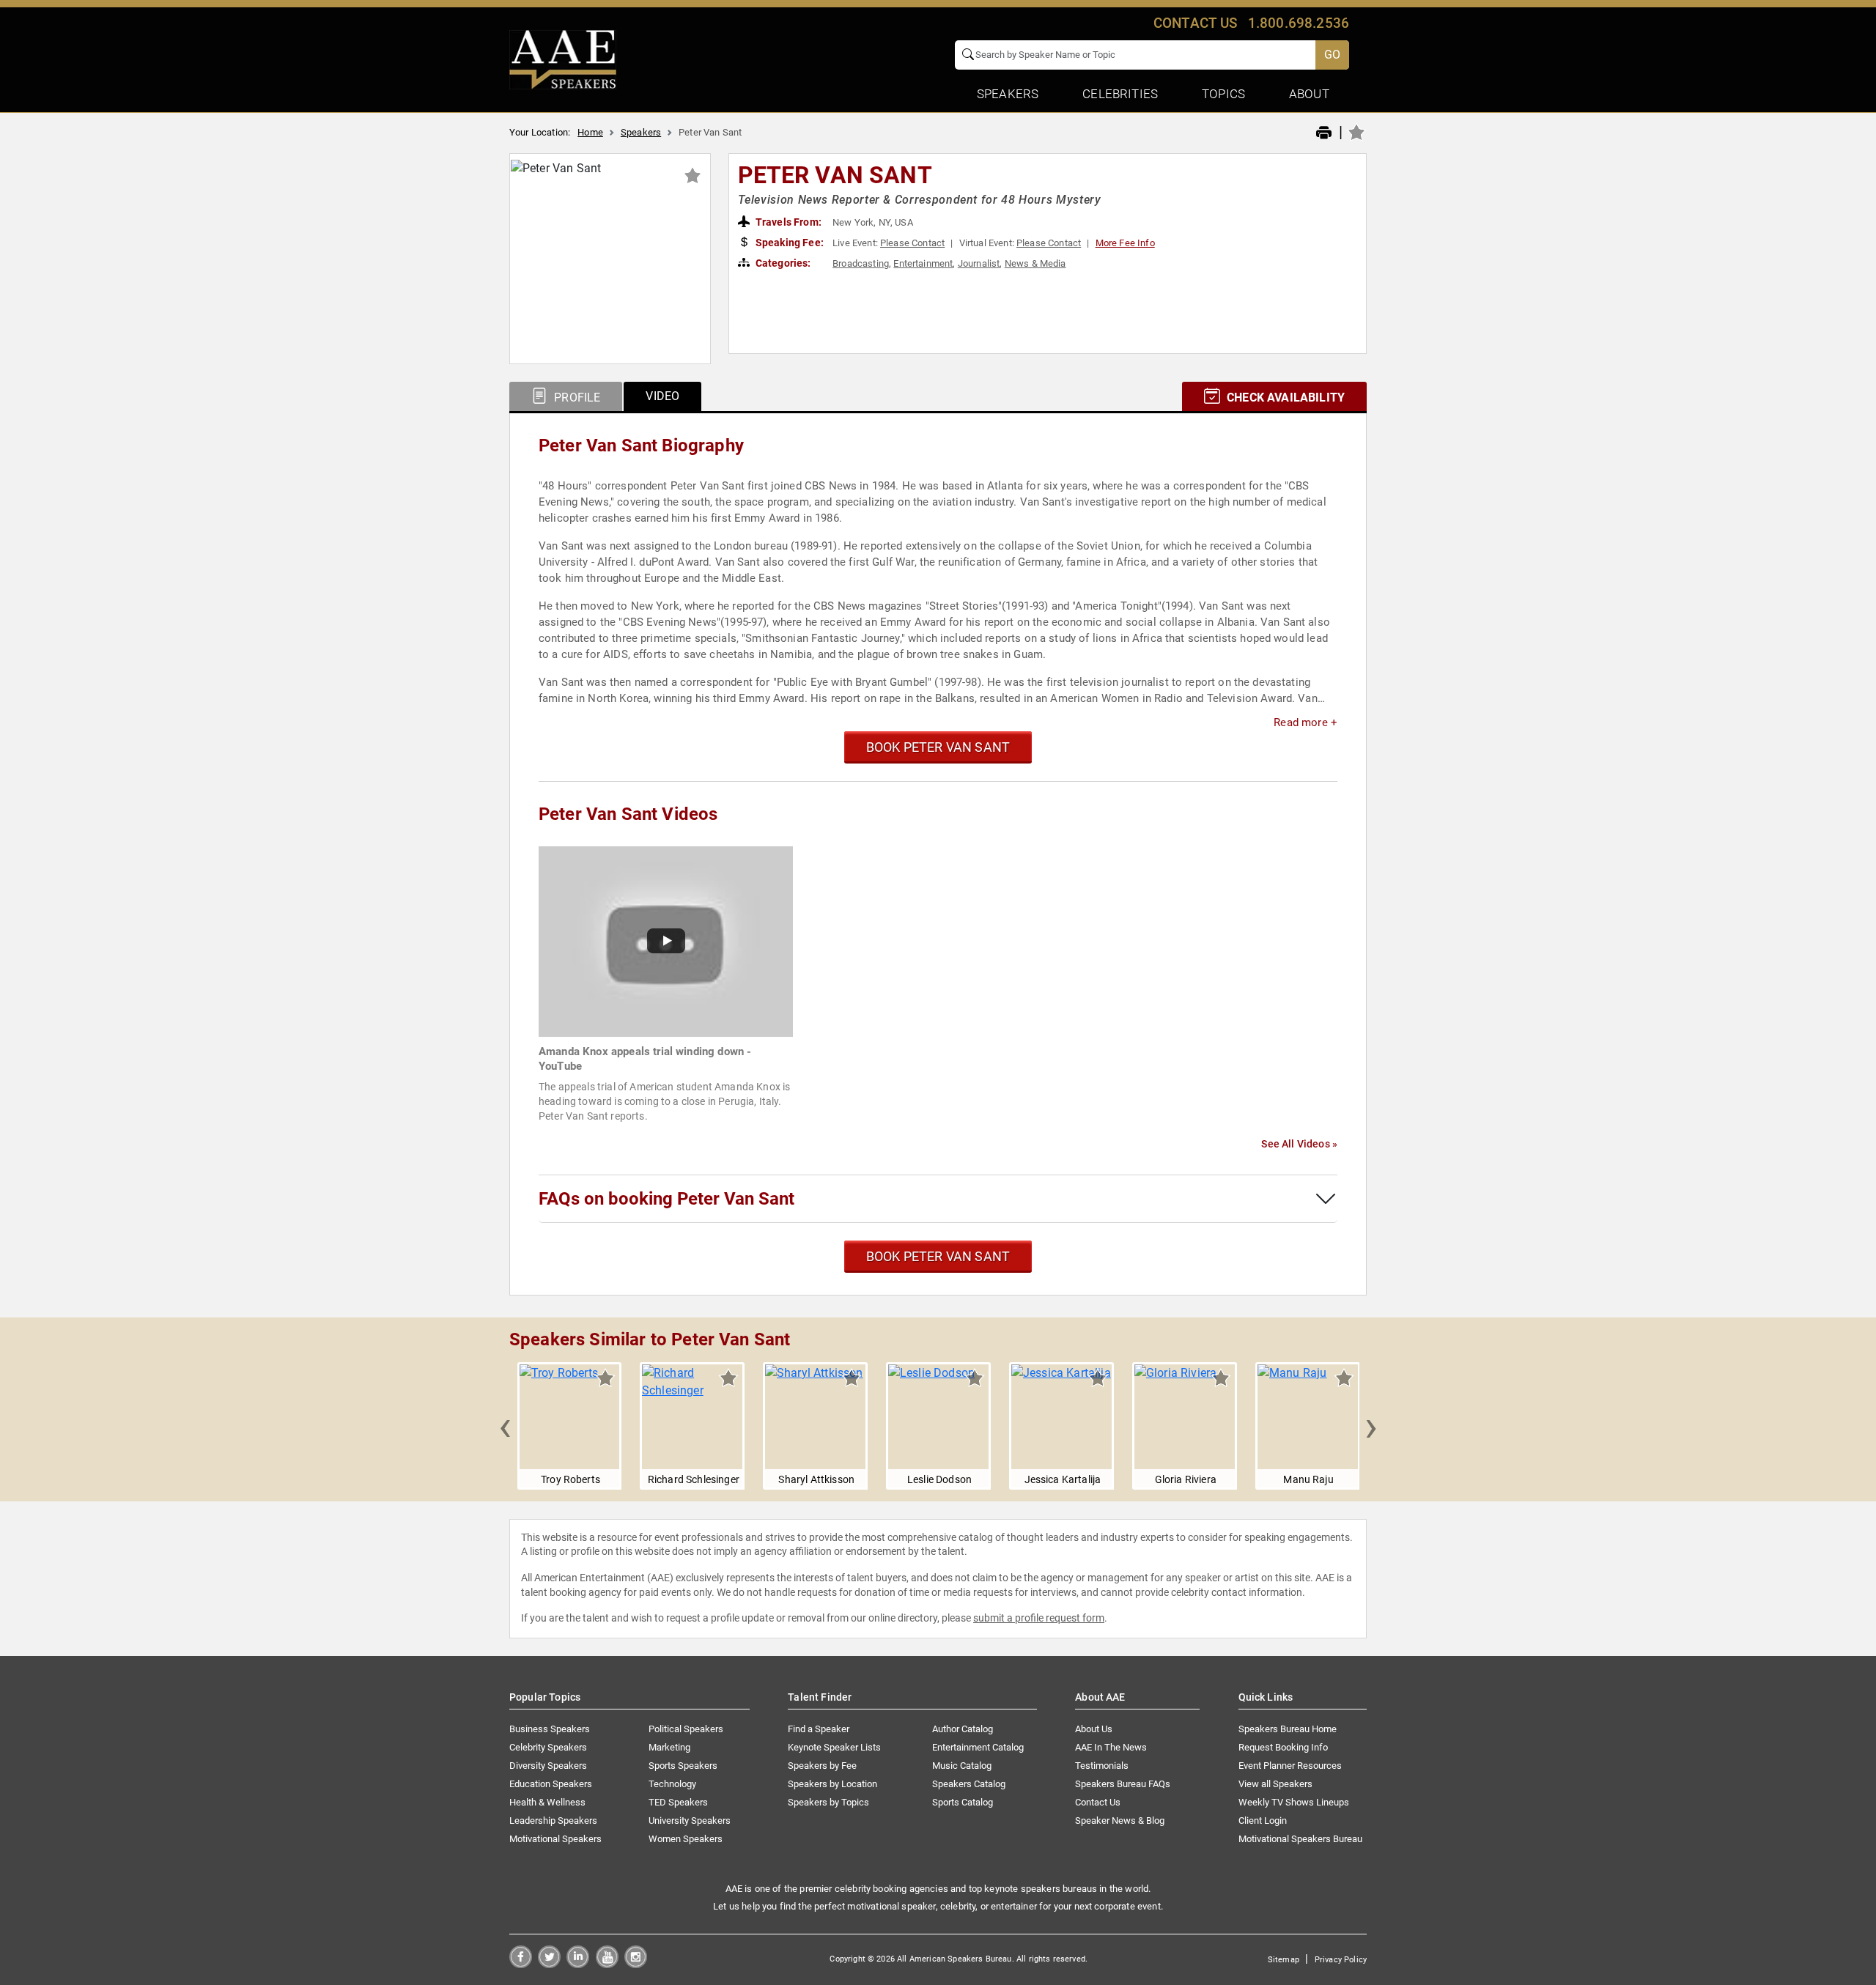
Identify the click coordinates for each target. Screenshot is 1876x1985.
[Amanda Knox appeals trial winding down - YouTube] (666, 940)
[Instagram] (636, 1964)
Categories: (782, 263)
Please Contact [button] (912, 243)
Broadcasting (861, 263)
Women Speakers (686, 1839)
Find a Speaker (819, 1729)
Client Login (1263, 1820)
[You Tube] (607, 1964)
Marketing (669, 1747)
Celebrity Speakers (548, 1747)
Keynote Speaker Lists (834, 1747)
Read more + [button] (1306, 722)
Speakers (641, 132)
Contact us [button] (1196, 23)
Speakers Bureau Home (1288, 1729)
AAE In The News (1111, 1747)
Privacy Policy (1341, 1960)
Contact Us (1098, 1802)
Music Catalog (962, 1766)
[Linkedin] (578, 1964)
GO (1332, 55)
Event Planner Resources (1290, 1766)
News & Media (1035, 263)
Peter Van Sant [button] (835, 175)
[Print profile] (1324, 133)
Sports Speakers (683, 1766)
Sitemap (1284, 1960)
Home (590, 132)
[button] (505, 1426)
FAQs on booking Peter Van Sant (666, 1199)
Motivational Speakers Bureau (1300, 1839)
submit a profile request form (1039, 1618)
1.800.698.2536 (1299, 23)
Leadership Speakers (553, 1820)
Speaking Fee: (789, 243)
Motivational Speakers (555, 1839)
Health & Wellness (547, 1802)
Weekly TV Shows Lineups (1294, 1802)
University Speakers (690, 1820)
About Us (1094, 1729)
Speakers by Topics (828, 1802)
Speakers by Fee (822, 1766)
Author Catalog (963, 1729)
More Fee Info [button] (1125, 243)
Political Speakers (686, 1729)
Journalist (979, 263)
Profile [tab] (576, 398)
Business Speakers (550, 1729)
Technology (672, 1784)
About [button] (1309, 94)
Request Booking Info (1283, 1747)
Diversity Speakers (548, 1766)
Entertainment (923, 263)
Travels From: (787, 222)
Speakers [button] (1008, 94)
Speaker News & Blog (1120, 1820)
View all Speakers (1275, 1784)
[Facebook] (521, 1964)
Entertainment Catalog (978, 1747)
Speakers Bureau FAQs (1123, 1784)
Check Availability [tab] (1284, 398)
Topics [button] (1223, 94)
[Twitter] (549, 1964)
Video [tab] (662, 396)
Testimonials (1102, 1766)
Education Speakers (551, 1784)
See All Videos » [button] (1299, 1144)
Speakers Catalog (969, 1784)
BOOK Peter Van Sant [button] (938, 747)
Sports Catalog (963, 1802)
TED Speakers (678, 1802)
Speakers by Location (832, 1784)
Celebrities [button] (1120, 94)
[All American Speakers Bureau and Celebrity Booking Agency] (563, 59)
